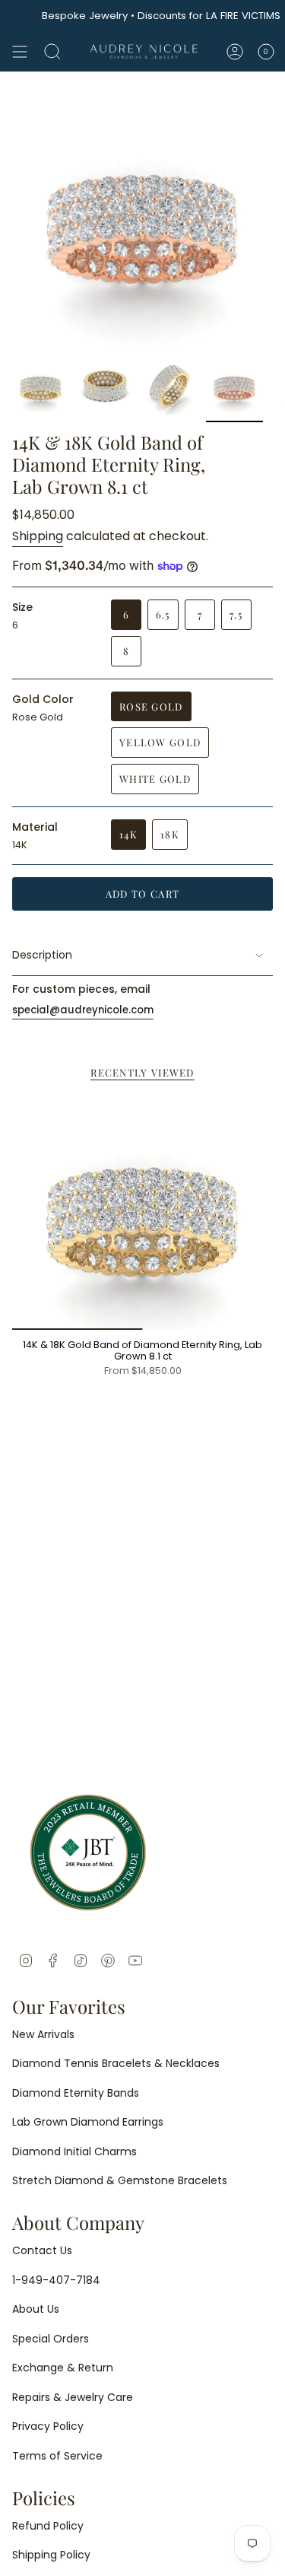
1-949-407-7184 (56, 2280)
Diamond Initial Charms (74, 2151)
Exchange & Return (63, 2368)
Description (42, 955)
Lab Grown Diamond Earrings (88, 2122)
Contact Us (42, 2250)
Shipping (38, 536)
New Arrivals (43, 2034)
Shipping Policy (51, 2555)
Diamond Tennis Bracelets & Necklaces (116, 2063)
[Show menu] (20, 52)
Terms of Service (57, 2456)
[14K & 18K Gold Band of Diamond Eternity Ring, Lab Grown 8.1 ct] (142, 1212)
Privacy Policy (48, 2426)
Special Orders (51, 2339)
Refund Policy (48, 2526)
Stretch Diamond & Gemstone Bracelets (120, 2180)
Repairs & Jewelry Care (73, 2397)
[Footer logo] (88, 1852)
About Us (36, 2309)
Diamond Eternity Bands (76, 2093)
